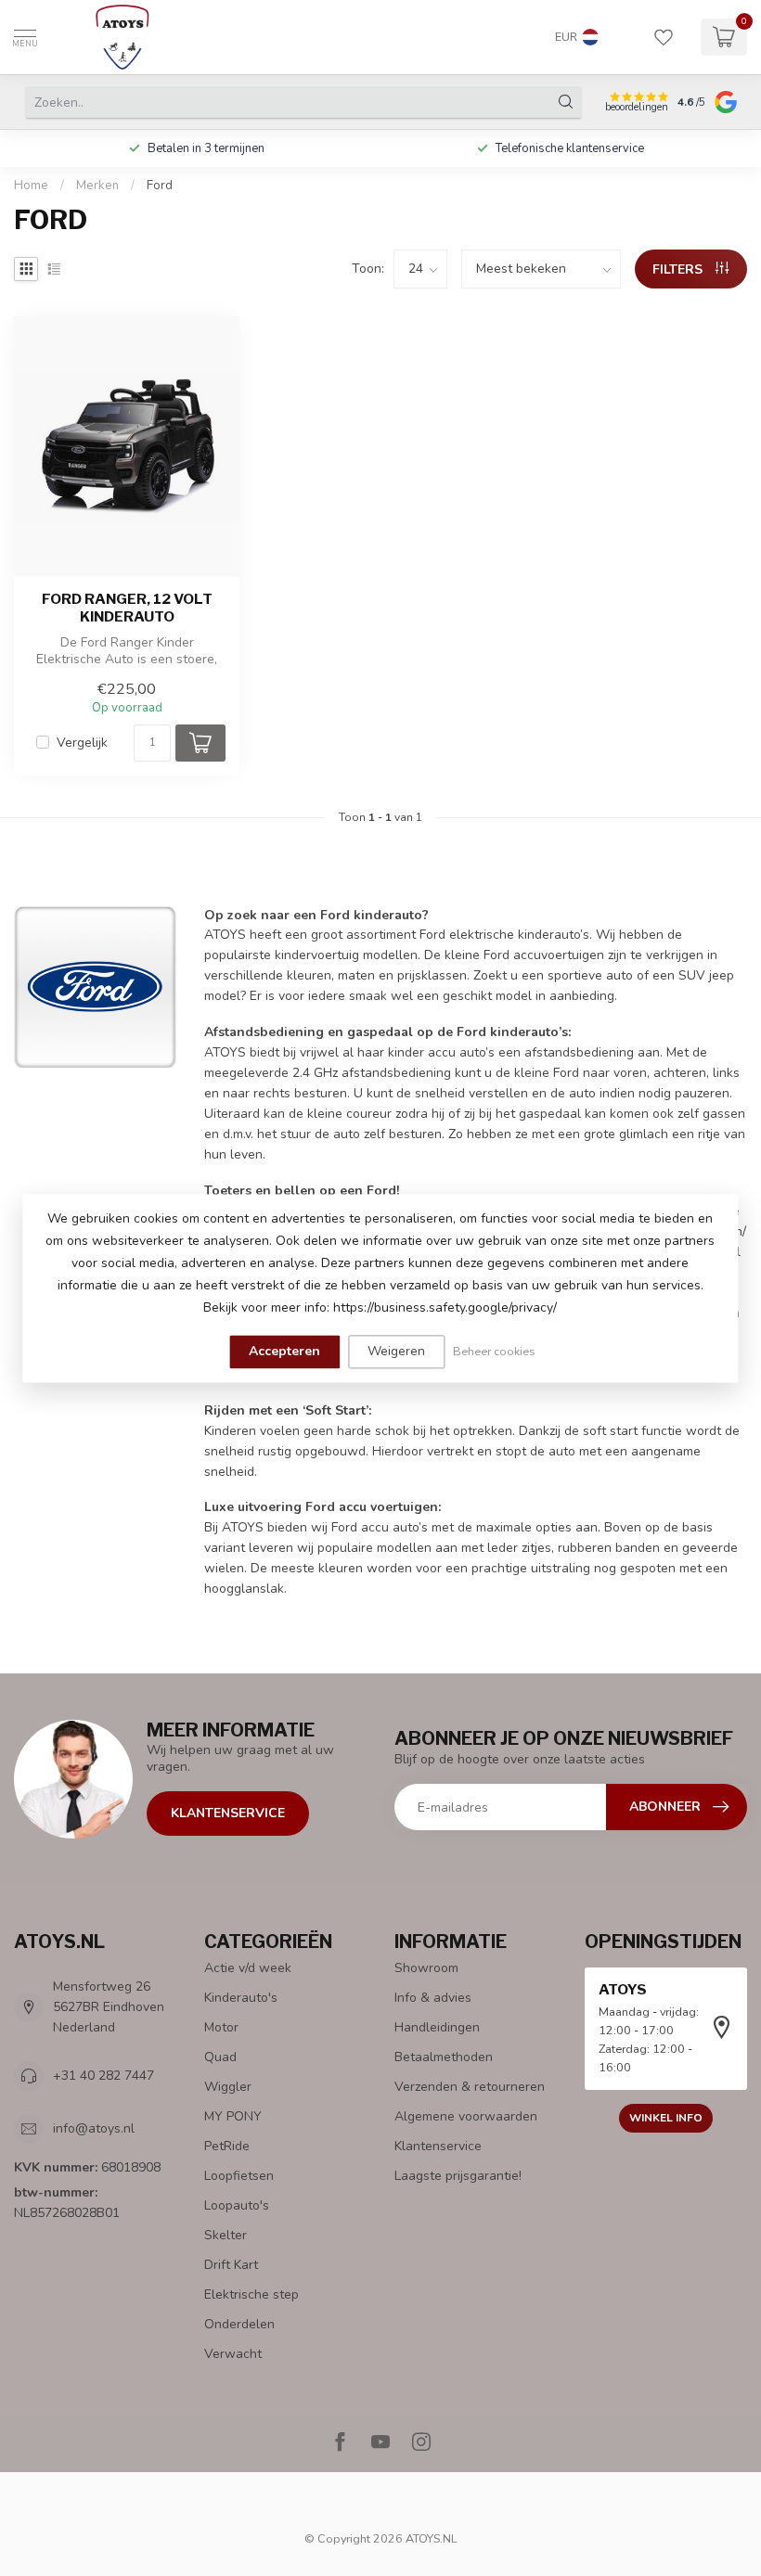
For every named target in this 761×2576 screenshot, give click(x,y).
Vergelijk (82, 743)
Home (31, 186)
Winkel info (666, 2118)
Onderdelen (239, 2324)
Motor (221, 2027)
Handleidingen (437, 2027)
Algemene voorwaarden (466, 2116)
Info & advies (433, 1998)
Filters (679, 269)
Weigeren (396, 1351)
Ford (160, 186)
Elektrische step (252, 2294)
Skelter (226, 2235)
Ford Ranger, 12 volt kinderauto (127, 608)
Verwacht (233, 2354)
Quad (220, 2057)
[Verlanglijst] (664, 37)
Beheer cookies (494, 1351)
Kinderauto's (241, 1998)
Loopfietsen (239, 2176)
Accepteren (284, 1351)
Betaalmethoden (444, 2057)
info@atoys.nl (94, 2128)
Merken (97, 186)
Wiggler (228, 2087)
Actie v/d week (248, 1968)
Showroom (426, 1968)
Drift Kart (231, 2265)
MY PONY (233, 2116)
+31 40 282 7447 (103, 2076)
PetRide (227, 2146)
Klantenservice (228, 1813)
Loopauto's (237, 2205)
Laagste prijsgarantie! (458, 2176)
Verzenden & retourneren (470, 2087)
